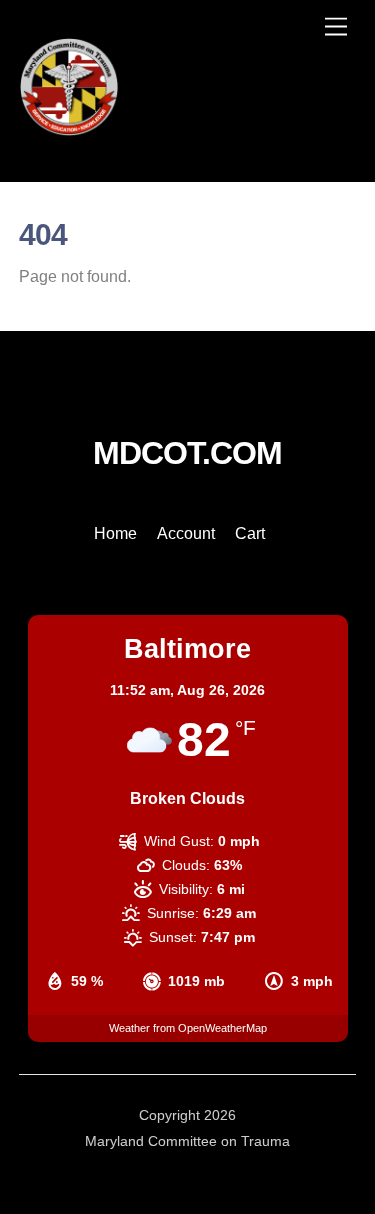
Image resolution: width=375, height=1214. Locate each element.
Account (186, 533)
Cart (250, 533)
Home (115, 533)
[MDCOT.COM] (69, 128)
